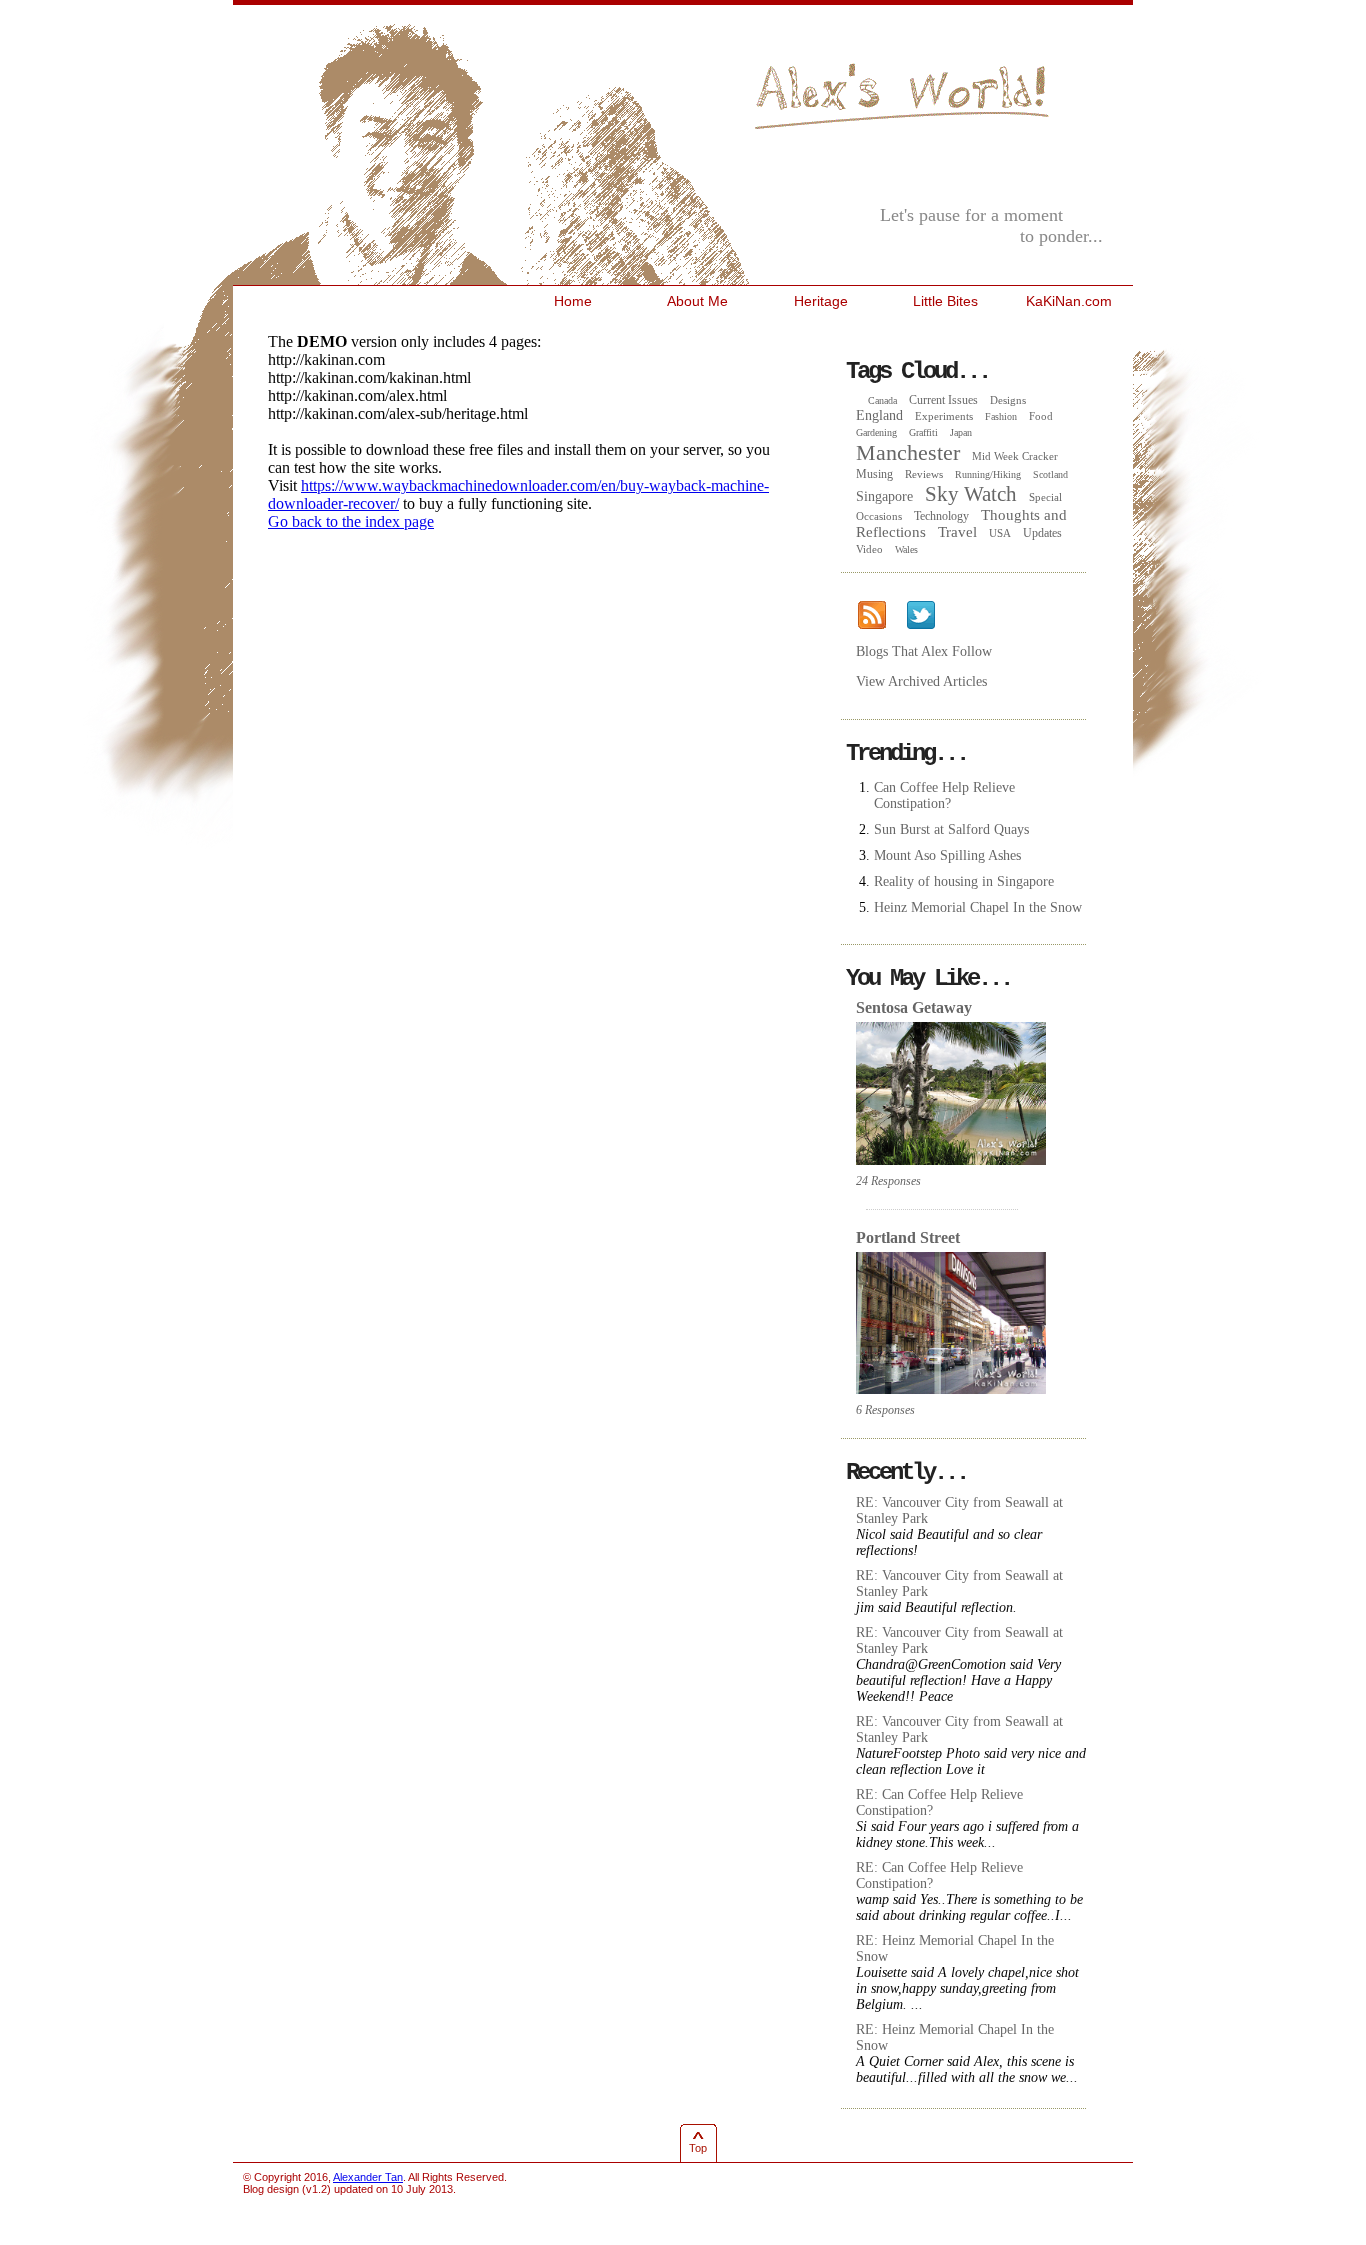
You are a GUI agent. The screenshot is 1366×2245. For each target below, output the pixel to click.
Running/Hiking (988, 474)
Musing (874, 474)
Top (698, 2148)
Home (573, 301)
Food (1041, 416)
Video (869, 549)
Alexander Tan (368, 2177)
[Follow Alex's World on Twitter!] (920, 616)
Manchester (908, 452)
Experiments (944, 416)
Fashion (1001, 416)
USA (1000, 533)
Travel (957, 532)
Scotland (1050, 474)
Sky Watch (971, 494)
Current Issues (943, 400)
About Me (697, 301)
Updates (1042, 533)
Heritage (821, 301)
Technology (941, 516)
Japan (961, 432)
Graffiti (923, 432)
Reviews (924, 474)
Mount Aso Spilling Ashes (947, 855)
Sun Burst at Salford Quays (951, 829)
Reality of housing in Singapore (964, 881)
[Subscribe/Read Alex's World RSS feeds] (872, 616)
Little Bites (945, 301)
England (879, 415)
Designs (1008, 400)
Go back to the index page (351, 521)
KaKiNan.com (1069, 301)
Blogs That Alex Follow (924, 651)
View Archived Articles (921, 681)
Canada (882, 400)
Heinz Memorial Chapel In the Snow (978, 907)
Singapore (884, 496)
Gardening (876, 432)
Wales (906, 549)
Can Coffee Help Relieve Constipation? (944, 795)
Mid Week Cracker (1015, 456)
